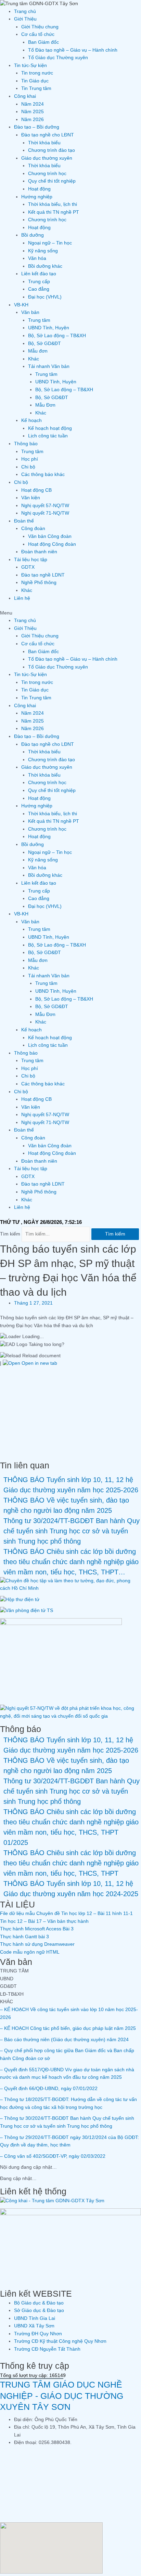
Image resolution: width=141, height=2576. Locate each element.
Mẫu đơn (38, 351)
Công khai (25, 96)
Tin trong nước (37, 73)
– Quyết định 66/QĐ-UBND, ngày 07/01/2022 (49, 2089)
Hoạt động (39, 189)
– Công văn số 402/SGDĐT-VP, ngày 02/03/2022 (53, 2156)
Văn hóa (37, 258)
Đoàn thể (24, 521)
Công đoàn (33, 529)
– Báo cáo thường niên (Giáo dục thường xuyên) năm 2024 (64, 2040)
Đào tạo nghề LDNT (43, 575)
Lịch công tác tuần (48, 436)
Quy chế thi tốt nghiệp (52, 181)
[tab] (70, 1971)
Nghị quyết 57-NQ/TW (45, 506)
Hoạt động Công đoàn (52, 544)
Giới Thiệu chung (40, 27)
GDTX (28, 567)
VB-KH (21, 305)
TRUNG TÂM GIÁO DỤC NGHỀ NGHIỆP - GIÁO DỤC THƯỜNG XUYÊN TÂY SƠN (62, 2396)
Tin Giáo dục (35, 81)
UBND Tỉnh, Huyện (49, 328)
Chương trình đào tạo (52, 150)
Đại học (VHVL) (45, 297)
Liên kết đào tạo (39, 274)
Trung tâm (39, 320)
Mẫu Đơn (45, 405)
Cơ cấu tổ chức (38, 34)
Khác (34, 359)
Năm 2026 (33, 120)
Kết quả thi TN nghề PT (54, 212)
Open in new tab (39, 1363)
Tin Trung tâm (36, 88)
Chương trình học (47, 174)
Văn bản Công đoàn (50, 536)
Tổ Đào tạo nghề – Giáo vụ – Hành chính (73, 50)
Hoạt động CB (36, 490)
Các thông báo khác (43, 474)
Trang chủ (25, 11)
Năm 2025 (33, 112)
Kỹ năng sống (43, 251)
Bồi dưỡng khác (45, 266)
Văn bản (30, 312)
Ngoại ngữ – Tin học (50, 243)
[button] (70, 613)
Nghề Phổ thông (39, 583)
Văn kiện (31, 498)
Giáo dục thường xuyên (47, 158)
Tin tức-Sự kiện (30, 65)
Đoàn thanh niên (39, 552)
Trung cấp (39, 282)
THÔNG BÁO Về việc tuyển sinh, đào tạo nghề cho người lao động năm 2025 (66, 1505)
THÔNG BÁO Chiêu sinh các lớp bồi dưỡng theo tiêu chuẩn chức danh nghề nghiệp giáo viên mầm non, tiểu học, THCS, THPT (71, 1863)
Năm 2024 (33, 104)
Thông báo (26, 444)
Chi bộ (28, 467)
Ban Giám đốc (43, 42)
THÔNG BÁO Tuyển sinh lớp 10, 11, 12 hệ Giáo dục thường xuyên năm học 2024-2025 (71, 1889)
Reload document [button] (41, 1356)
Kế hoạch (31, 420)
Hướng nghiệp (37, 197)
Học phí (30, 459)
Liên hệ (22, 598)
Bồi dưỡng (33, 235)
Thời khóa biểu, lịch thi (53, 204)
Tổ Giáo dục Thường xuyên (58, 58)
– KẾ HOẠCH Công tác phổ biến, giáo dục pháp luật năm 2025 (68, 2028)
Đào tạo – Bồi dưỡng (37, 127)
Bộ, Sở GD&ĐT (44, 344)
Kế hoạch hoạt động (50, 428)
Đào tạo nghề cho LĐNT (48, 135)
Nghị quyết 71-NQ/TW (45, 513)
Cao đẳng (39, 289)
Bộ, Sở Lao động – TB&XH (57, 336)
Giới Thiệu (25, 19)
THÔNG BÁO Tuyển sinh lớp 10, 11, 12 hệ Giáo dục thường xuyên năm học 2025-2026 (71, 1485)
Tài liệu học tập (31, 560)
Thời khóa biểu (44, 143)
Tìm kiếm (10, 1234)
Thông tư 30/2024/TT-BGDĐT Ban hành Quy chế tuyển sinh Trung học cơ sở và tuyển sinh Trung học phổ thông (72, 1531)
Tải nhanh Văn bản (49, 366)
